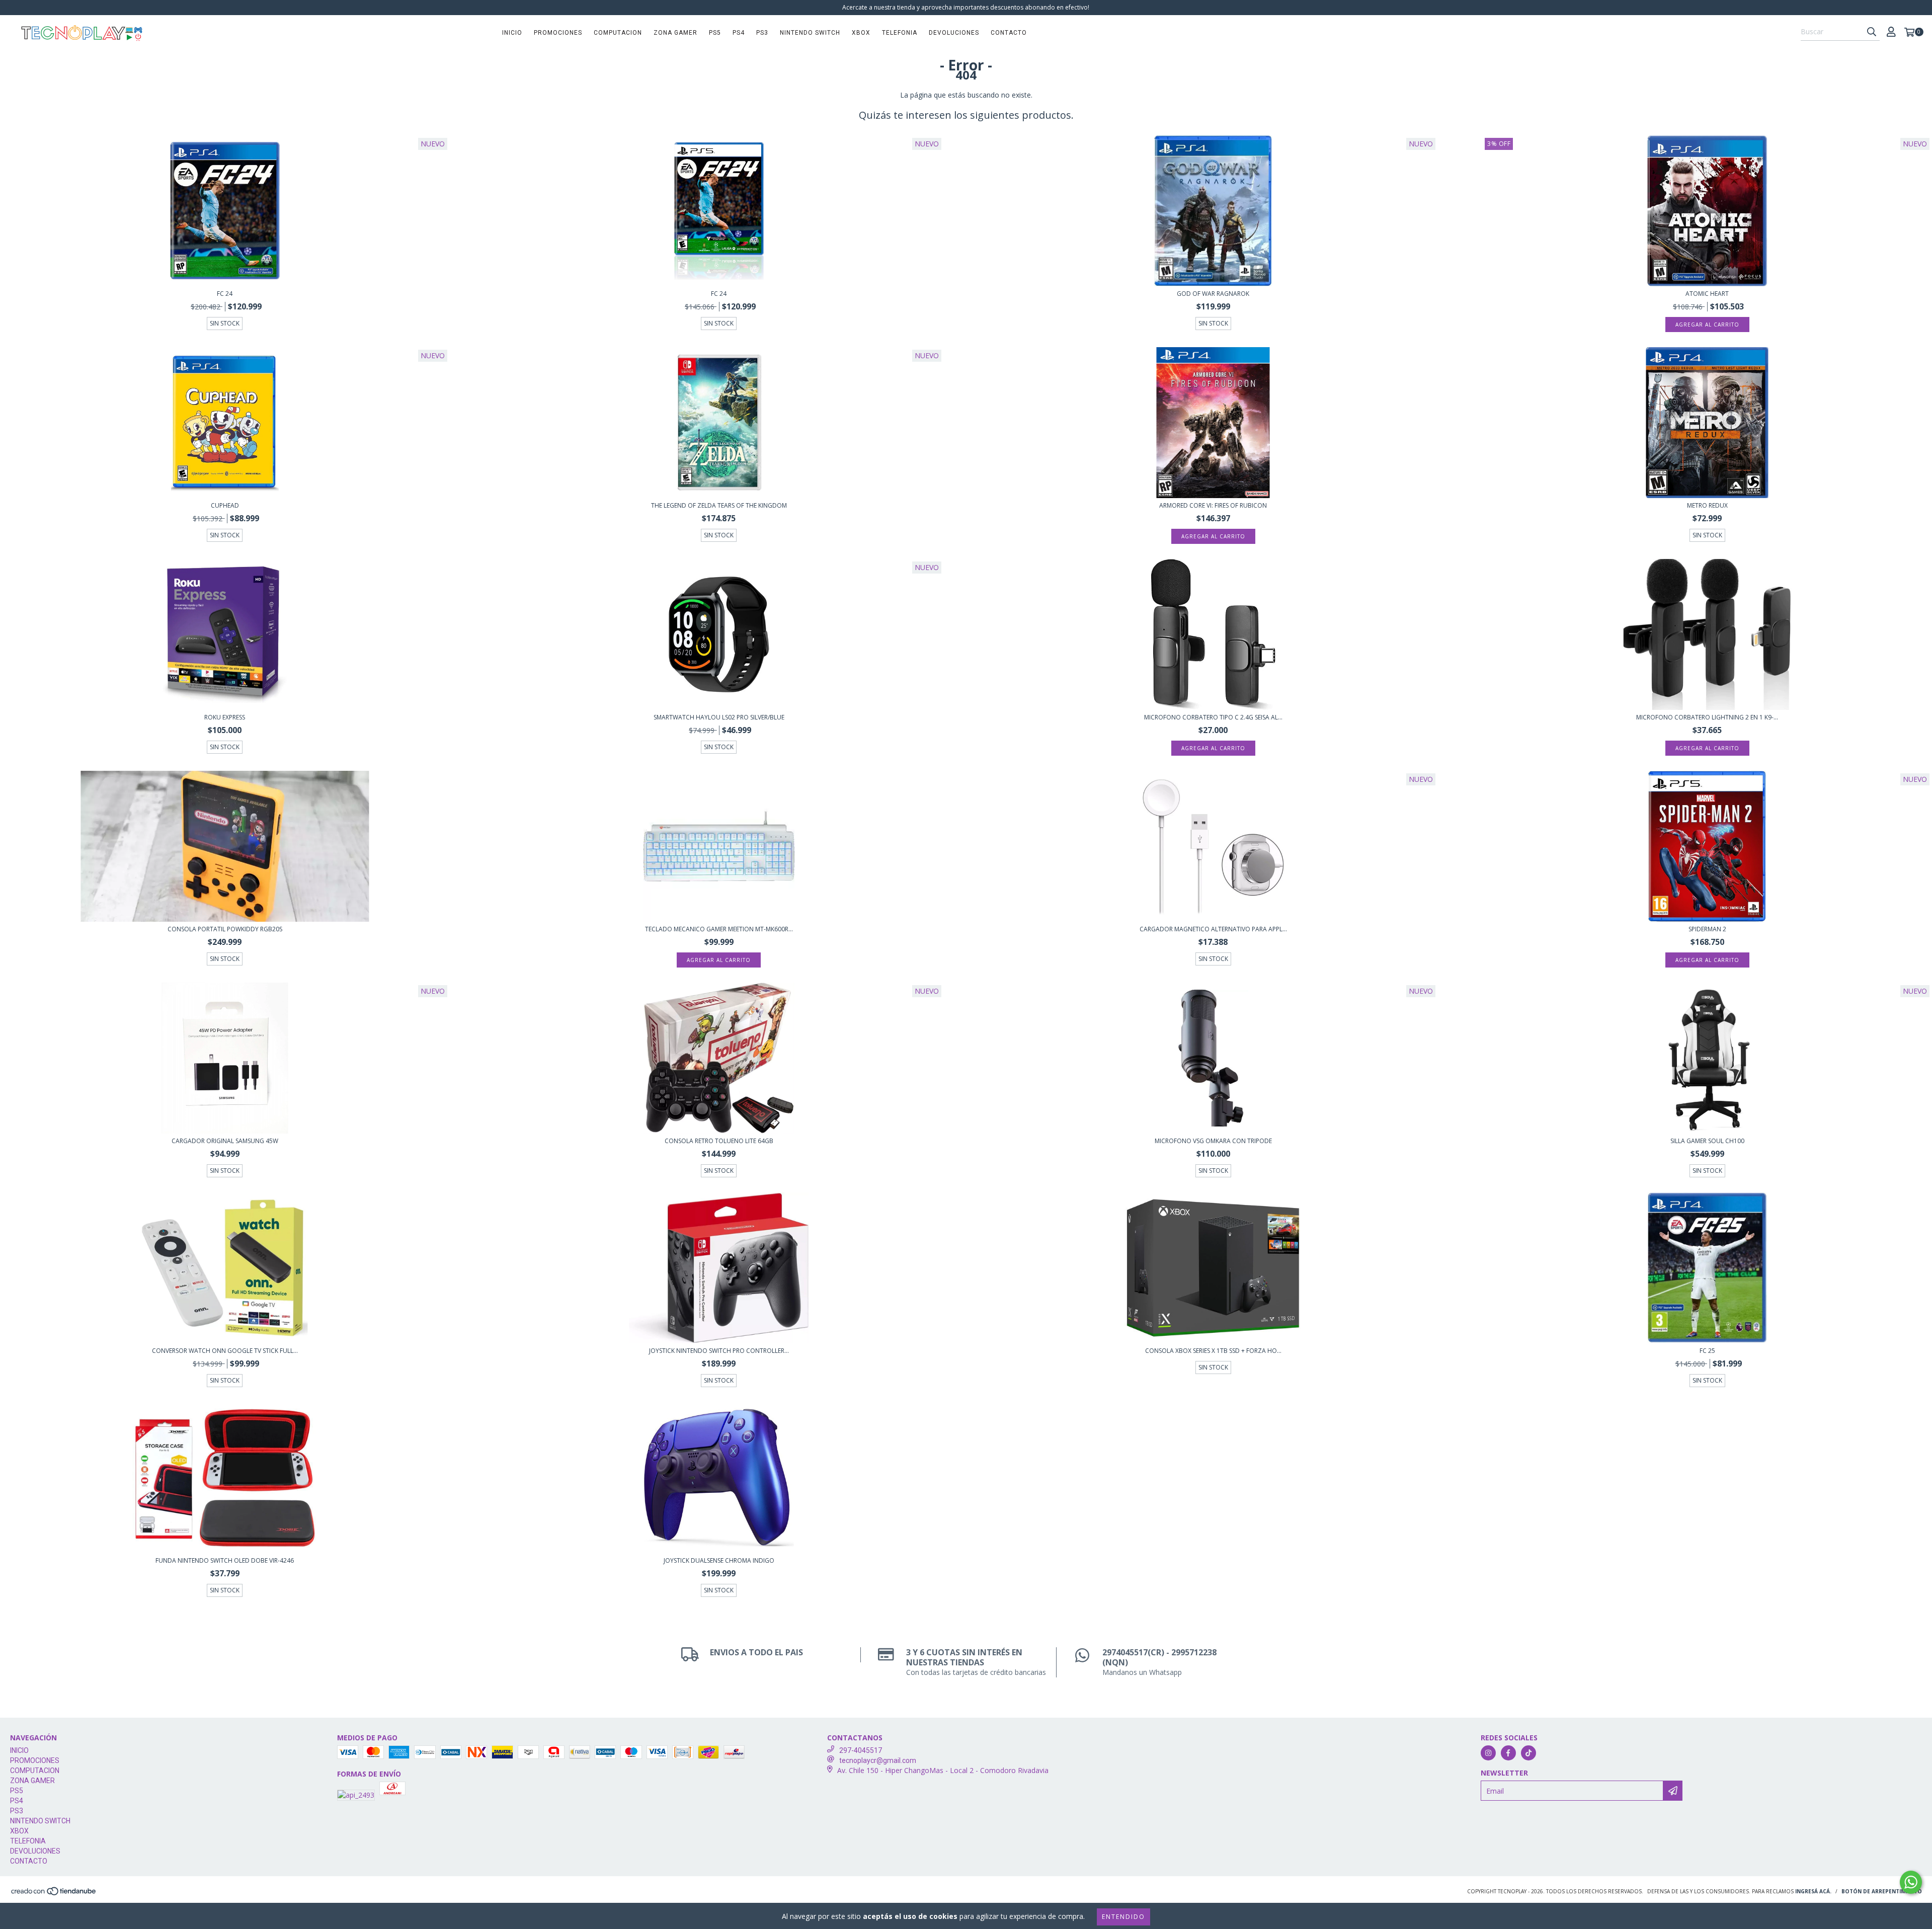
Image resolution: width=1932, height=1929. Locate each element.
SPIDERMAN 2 (1707, 929)
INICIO (512, 33)
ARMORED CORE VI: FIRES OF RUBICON (1213, 505)
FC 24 (225, 294)
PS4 (739, 33)
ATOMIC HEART (1707, 294)
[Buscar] (1872, 32)
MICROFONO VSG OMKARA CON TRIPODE (1213, 1141)
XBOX (861, 33)
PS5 (715, 33)
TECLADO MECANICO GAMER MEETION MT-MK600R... (719, 929)
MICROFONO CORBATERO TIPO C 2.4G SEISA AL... (1213, 717)
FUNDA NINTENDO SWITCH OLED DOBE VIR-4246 (225, 1560)
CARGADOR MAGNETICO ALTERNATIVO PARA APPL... (1213, 929)
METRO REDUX (1707, 505)
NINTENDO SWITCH (810, 33)
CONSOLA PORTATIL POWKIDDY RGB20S (225, 929)
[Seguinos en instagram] (1488, 1753)
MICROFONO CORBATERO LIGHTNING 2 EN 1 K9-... (1707, 717)
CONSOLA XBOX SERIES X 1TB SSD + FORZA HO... (1213, 1351)
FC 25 (1707, 1351)
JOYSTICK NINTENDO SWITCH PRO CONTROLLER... (719, 1351)
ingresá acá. (1813, 1891)
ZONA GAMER (675, 33)
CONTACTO (1009, 33)
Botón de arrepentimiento (1882, 1891)
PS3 (762, 33)
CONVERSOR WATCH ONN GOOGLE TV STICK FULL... (225, 1351)
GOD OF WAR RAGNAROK (1213, 294)
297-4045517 (861, 1750)
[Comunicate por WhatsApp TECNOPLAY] (1911, 1882)
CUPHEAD (225, 505)
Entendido (1123, 1917)
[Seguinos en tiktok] (1528, 1753)
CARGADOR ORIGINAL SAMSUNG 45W (225, 1141)
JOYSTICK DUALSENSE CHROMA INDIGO (719, 1560)
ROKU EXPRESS (225, 717)
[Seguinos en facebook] (1508, 1753)
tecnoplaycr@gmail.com (878, 1760)
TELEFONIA (900, 33)
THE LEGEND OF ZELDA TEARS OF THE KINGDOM (719, 505)
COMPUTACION (618, 33)
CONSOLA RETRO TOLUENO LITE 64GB (719, 1141)
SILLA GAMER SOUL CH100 (1707, 1141)
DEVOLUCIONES (954, 33)
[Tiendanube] (54, 1894)
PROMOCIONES (558, 33)
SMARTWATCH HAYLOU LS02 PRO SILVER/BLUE (719, 717)
